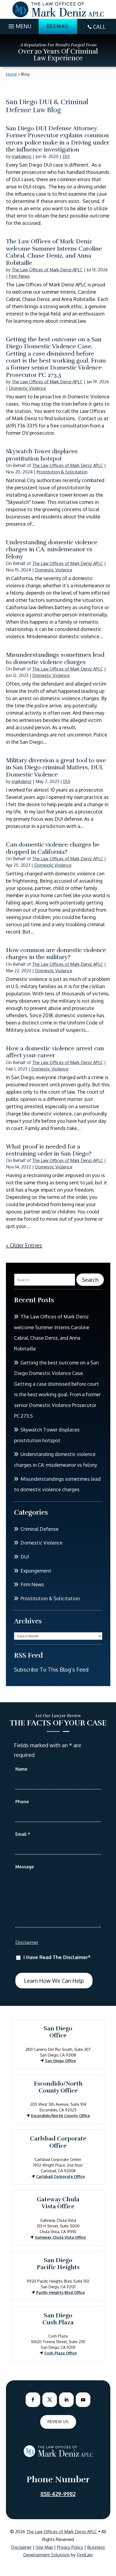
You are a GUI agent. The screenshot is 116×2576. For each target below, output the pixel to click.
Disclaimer (27, 1942)
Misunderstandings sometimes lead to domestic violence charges (55, 658)
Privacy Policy (70, 2547)
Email (23, 1834)
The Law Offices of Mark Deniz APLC (47, 270)
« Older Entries (24, 1245)
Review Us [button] (58, 2422)
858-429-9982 (58, 2494)
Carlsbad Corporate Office (60, 2176)
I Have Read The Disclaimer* (57, 1957)
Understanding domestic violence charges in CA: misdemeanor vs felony (52, 549)
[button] (19, 25)
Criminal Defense (40, 1529)
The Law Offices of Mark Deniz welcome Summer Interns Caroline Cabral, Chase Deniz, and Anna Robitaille (54, 252)
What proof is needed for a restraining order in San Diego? (49, 1150)
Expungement (36, 1571)
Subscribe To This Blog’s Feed (51, 1669)
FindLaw (85, 2555)
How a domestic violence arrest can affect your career (55, 1052)
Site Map (44, 2547)
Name (21, 1769)
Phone (22, 1802)
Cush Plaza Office (60, 2353)
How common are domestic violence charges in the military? (56, 954)
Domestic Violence (28, 388)
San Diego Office (60, 2061)
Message (25, 1867)
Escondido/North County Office (60, 2116)
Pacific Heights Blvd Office (60, 2292)
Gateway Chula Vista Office (60, 2237)
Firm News (19, 276)
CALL (99, 27)
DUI (66, 156)
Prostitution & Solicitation (62, 472)
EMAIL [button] (61, 26)
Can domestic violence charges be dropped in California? (53, 848)
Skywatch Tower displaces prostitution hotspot (42, 455)
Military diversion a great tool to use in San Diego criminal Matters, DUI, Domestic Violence (56, 767)
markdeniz (22, 156)
